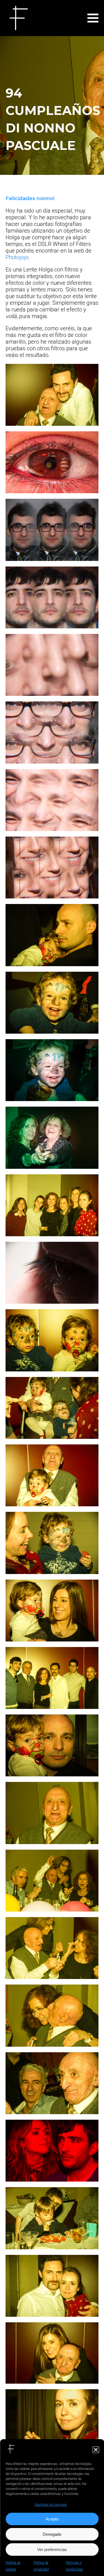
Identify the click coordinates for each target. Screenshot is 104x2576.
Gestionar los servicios (51, 2505)
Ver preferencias (52, 2549)
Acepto (52, 2519)
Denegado (52, 2534)
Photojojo (17, 257)
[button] (96, 2450)
